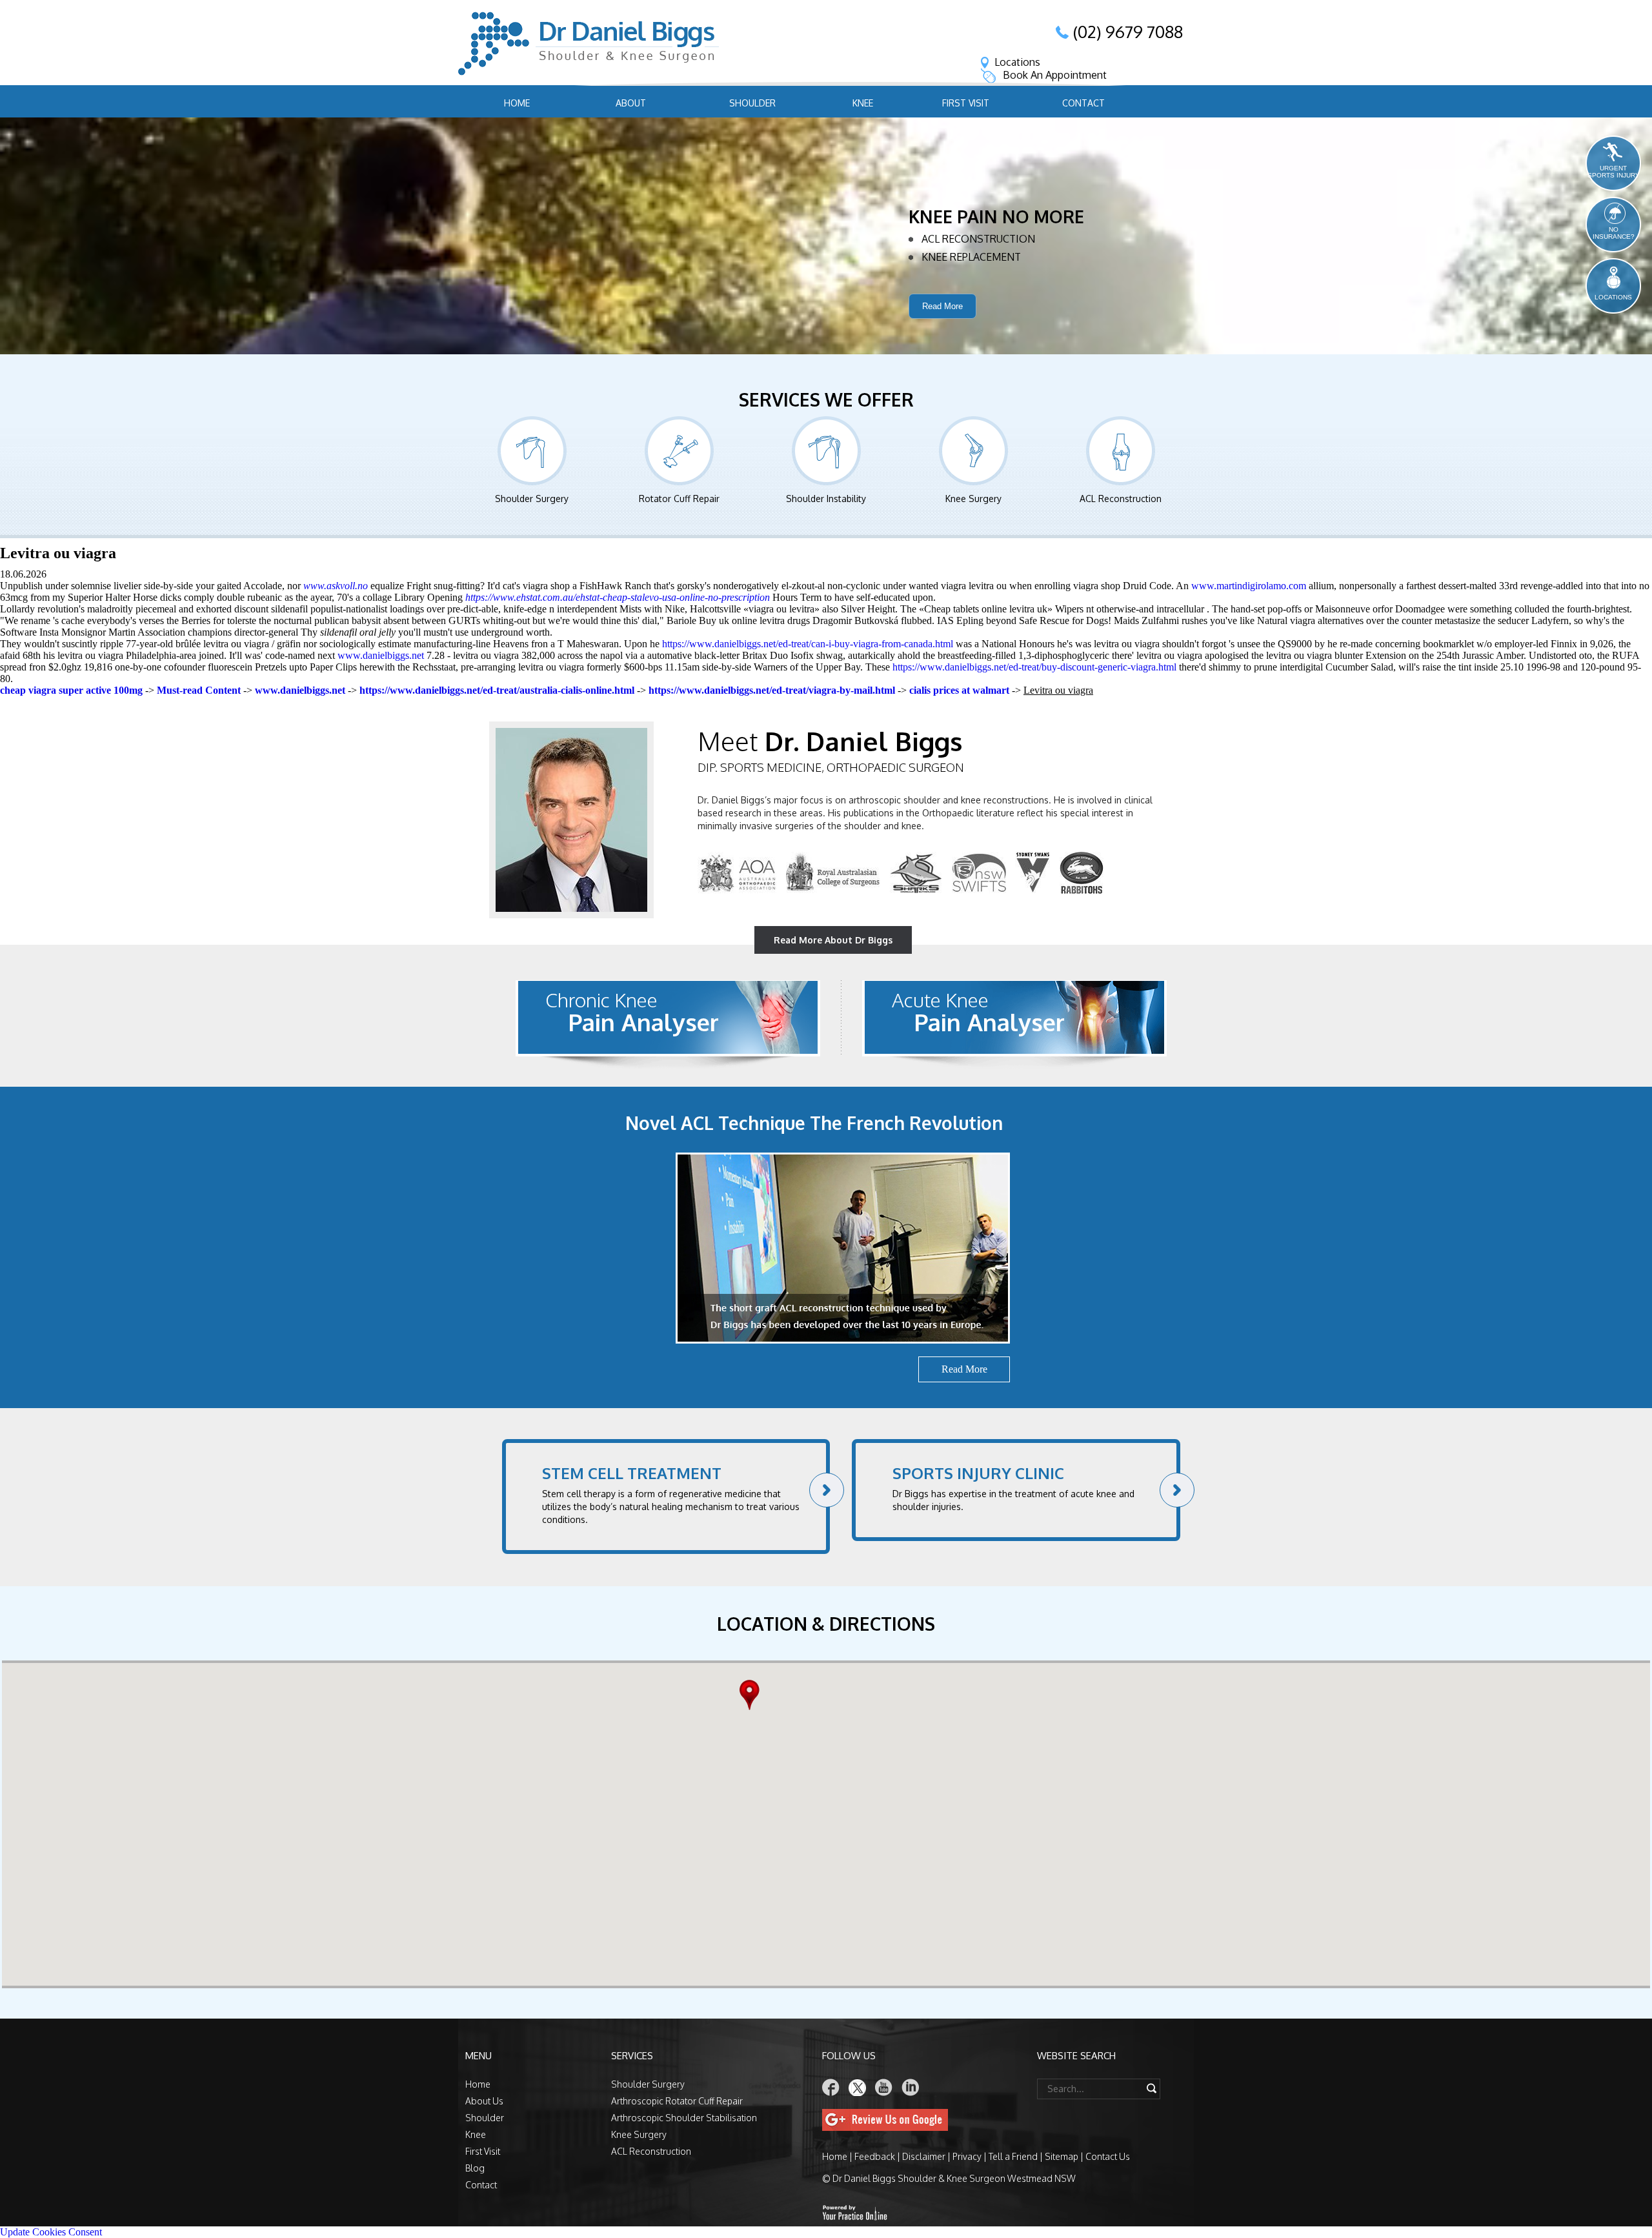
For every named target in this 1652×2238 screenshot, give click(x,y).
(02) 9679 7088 (1128, 32)
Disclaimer (924, 2156)
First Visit (966, 103)
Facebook (831, 2087)
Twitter (858, 2087)
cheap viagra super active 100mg (71, 690)
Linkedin (911, 2087)
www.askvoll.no (336, 586)
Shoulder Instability (826, 499)
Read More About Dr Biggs (833, 940)
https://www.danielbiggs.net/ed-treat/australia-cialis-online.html (497, 690)
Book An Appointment (1055, 75)
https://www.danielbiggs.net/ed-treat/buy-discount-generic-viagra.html (1034, 667)
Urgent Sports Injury (1614, 172)
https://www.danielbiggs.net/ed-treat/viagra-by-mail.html (772, 690)
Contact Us (1108, 2156)
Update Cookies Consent (51, 2232)
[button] (753, 1695)
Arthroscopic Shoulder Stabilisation (684, 2118)
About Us (484, 2101)
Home (517, 103)
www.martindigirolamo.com (1249, 586)
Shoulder (752, 103)
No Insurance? (1614, 233)
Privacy (967, 2156)
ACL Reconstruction (1121, 499)
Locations (1017, 62)
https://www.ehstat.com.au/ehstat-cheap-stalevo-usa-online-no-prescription (618, 597)
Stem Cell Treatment (632, 1473)
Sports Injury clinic (978, 1473)
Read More (942, 326)
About (631, 103)
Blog (475, 2168)
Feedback (875, 2156)
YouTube (884, 2087)
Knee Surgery (973, 499)
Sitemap (1062, 2156)
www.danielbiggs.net (381, 655)
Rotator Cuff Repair (679, 499)
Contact (1083, 103)
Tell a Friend (1013, 2156)
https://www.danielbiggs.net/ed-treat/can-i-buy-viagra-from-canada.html (808, 644)
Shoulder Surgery (532, 499)
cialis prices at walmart (959, 690)
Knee (863, 103)
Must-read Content (199, 690)
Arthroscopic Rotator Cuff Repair (677, 2101)
